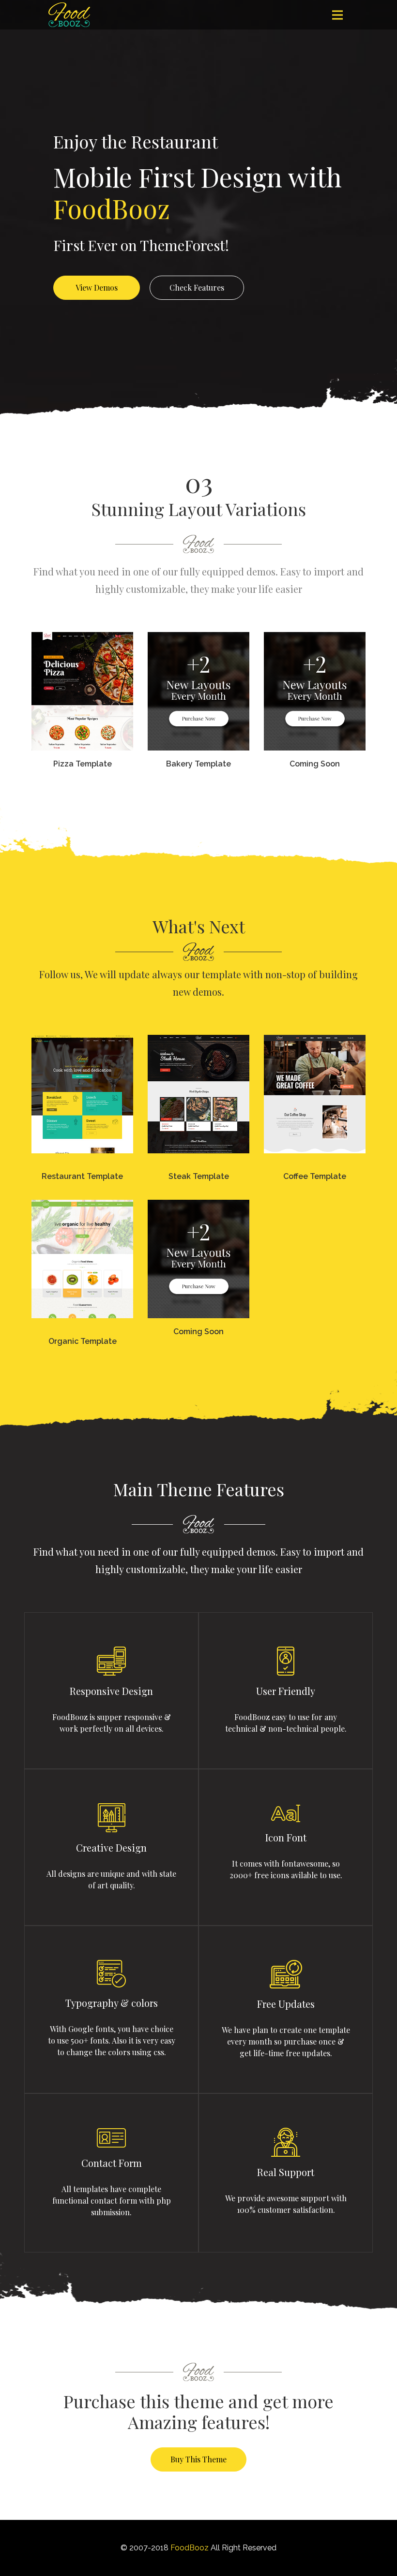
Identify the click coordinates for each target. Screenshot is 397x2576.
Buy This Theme (198, 2459)
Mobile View (81, 759)
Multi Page (81, 731)
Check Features (197, 287)
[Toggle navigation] (337, 15)
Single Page (81, 702)
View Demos (97, 287)
